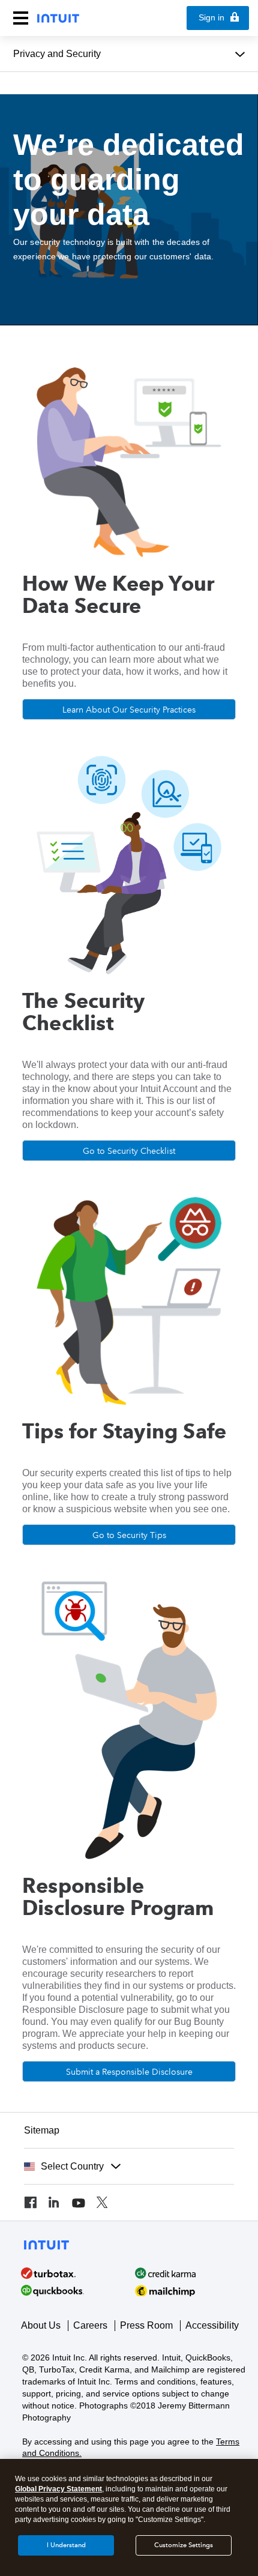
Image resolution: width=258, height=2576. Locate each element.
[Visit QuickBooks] (75, 2291)
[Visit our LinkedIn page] (54, 2203)
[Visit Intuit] (75, 2273)
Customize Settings (184, 2545)
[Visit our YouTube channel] (78, 2203)
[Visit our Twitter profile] (102, 2203)
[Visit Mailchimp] (189, 2291)
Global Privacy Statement (58, 2489)
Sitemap (42, 2130)
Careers (90, 2325)
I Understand (66, 2545)
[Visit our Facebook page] (30, 2203)
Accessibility (212, 2325)
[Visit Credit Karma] (189, 2273)
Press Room (146, 2325)
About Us (41, 2325)
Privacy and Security (57, 54)
